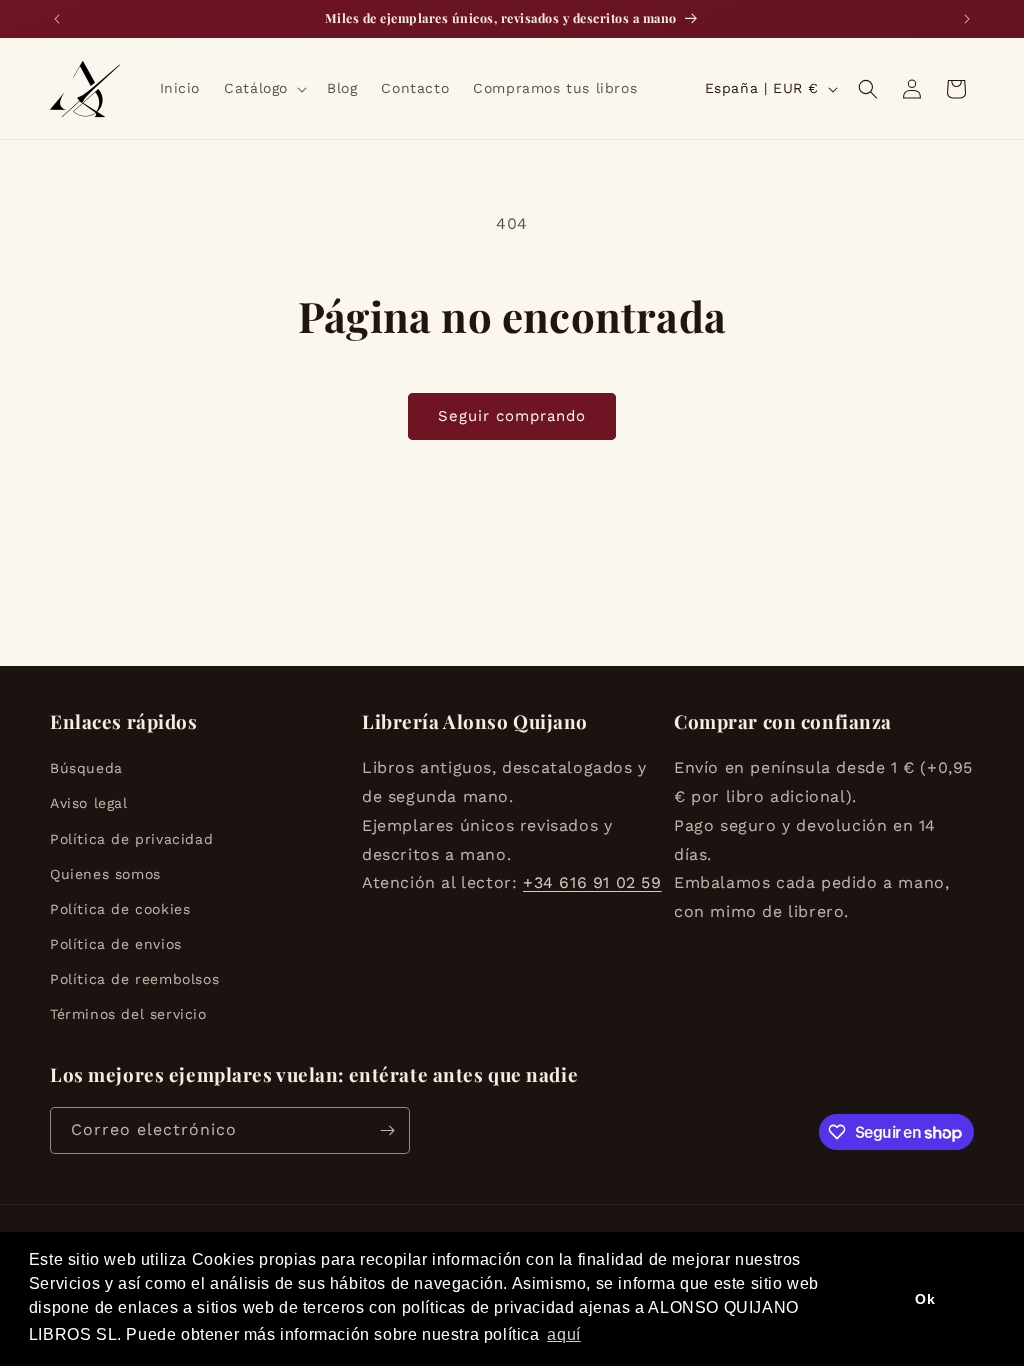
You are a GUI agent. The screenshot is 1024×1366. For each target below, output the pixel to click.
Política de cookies (120, 909)
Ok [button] (925, 1299)
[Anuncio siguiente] (967, 19)
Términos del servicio (128, 1014)
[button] (263, 88)
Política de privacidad (131, 839)
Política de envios (116, 944)
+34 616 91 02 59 (592, 882)
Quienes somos (105, 874)
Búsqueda (86, 768)
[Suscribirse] (387, 1130)
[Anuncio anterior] (57, 19)
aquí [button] (563, 1334)
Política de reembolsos (134, 979)
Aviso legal (89, 803)
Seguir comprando (512, 416)
